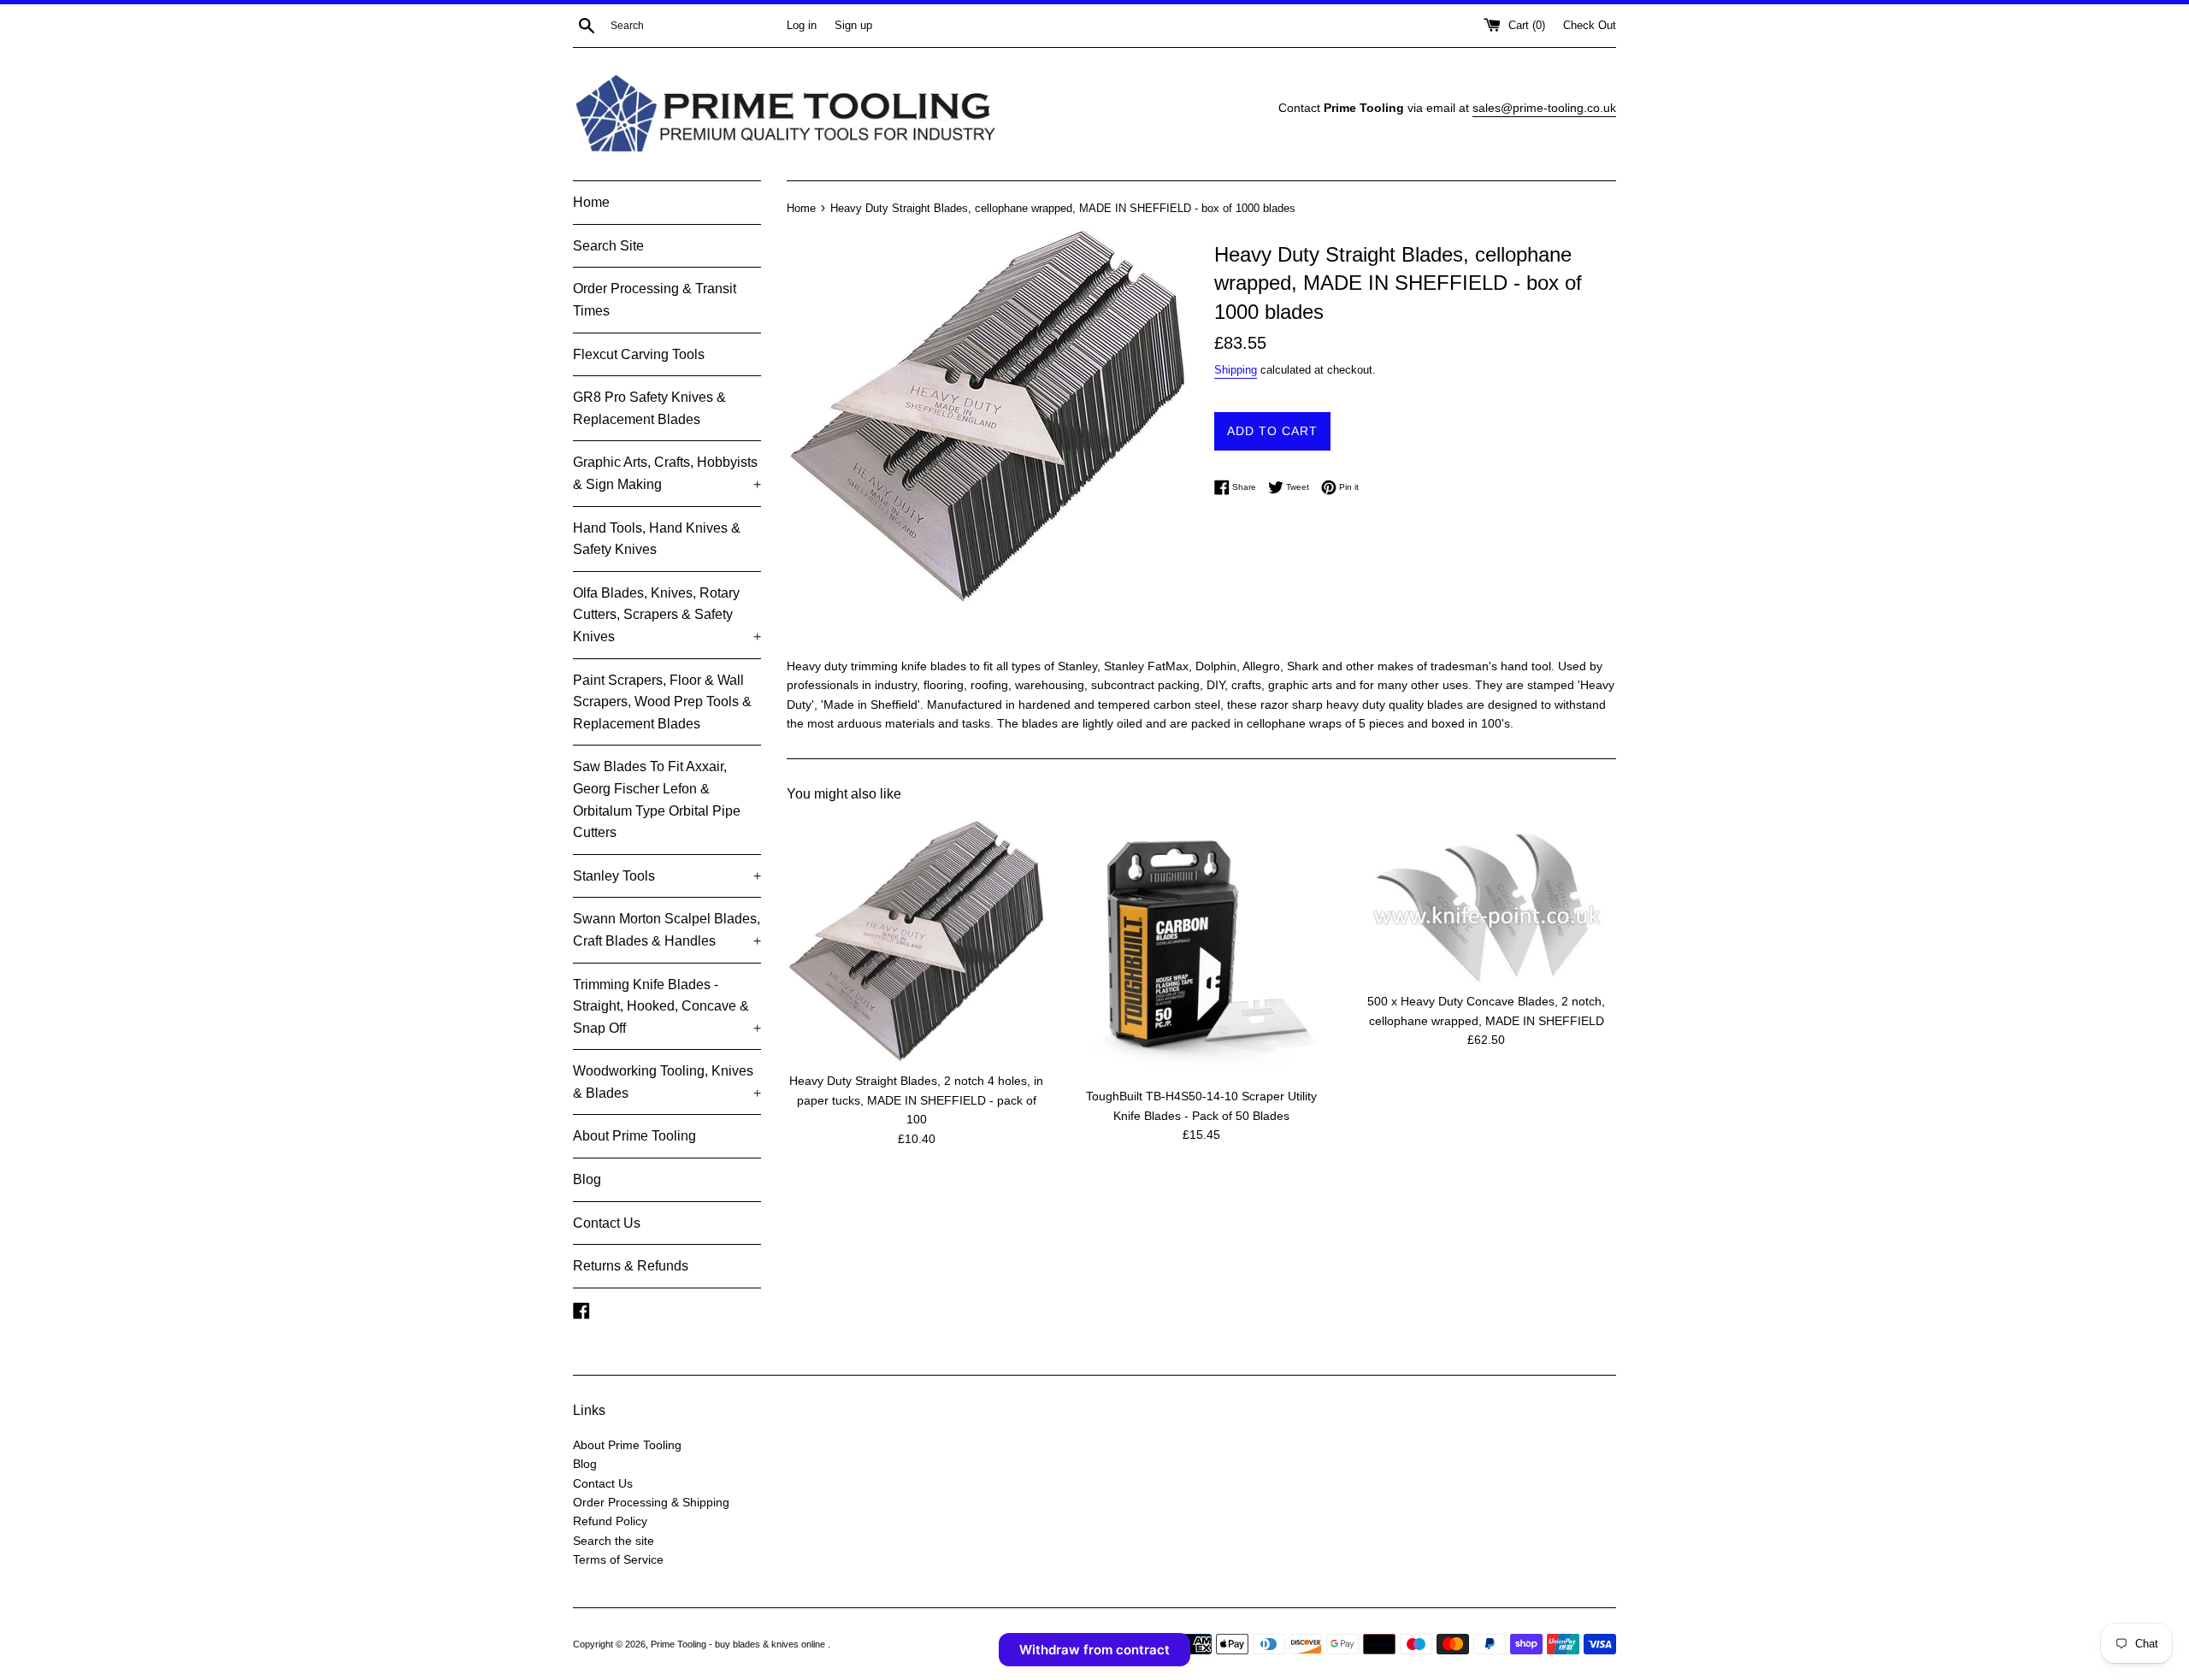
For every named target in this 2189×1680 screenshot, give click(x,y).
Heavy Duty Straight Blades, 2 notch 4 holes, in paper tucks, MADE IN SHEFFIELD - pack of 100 (916, 1100)
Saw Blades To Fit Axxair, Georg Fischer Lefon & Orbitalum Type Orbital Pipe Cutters (657, 799)
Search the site (614, 1541)
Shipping (1236, 370)
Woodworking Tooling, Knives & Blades (667, 1082)
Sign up (853, 26)
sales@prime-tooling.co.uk (1544, 108)
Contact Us (607, 1223)
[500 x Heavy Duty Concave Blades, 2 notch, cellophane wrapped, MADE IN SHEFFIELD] (1487, 901)
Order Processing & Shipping (651, 1502)
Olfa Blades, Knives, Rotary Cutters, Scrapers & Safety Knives (667, 615)
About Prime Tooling (634, 1136)
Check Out (1590, 26)
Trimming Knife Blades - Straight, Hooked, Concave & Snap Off (667, 1006)
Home (591, 202)
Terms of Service (618, 1559)
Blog (587, 1179)
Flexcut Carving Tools (639, 354)
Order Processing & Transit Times (655, 300)
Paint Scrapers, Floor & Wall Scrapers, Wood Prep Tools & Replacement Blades (662, 702)
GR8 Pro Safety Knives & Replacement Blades (649, 408)
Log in (802, 26)
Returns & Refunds (631, 1266)
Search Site (608, 246)
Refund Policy (610, 1521)
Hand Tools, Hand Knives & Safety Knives (657, 539)
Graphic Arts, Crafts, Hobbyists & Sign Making (667, 473)
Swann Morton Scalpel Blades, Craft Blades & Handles (667, 930)
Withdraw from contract (1094, 1650)
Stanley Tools (667, 876)
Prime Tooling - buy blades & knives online (739, 1644)
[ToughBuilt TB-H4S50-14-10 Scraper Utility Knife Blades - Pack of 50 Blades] (1201, 949)
